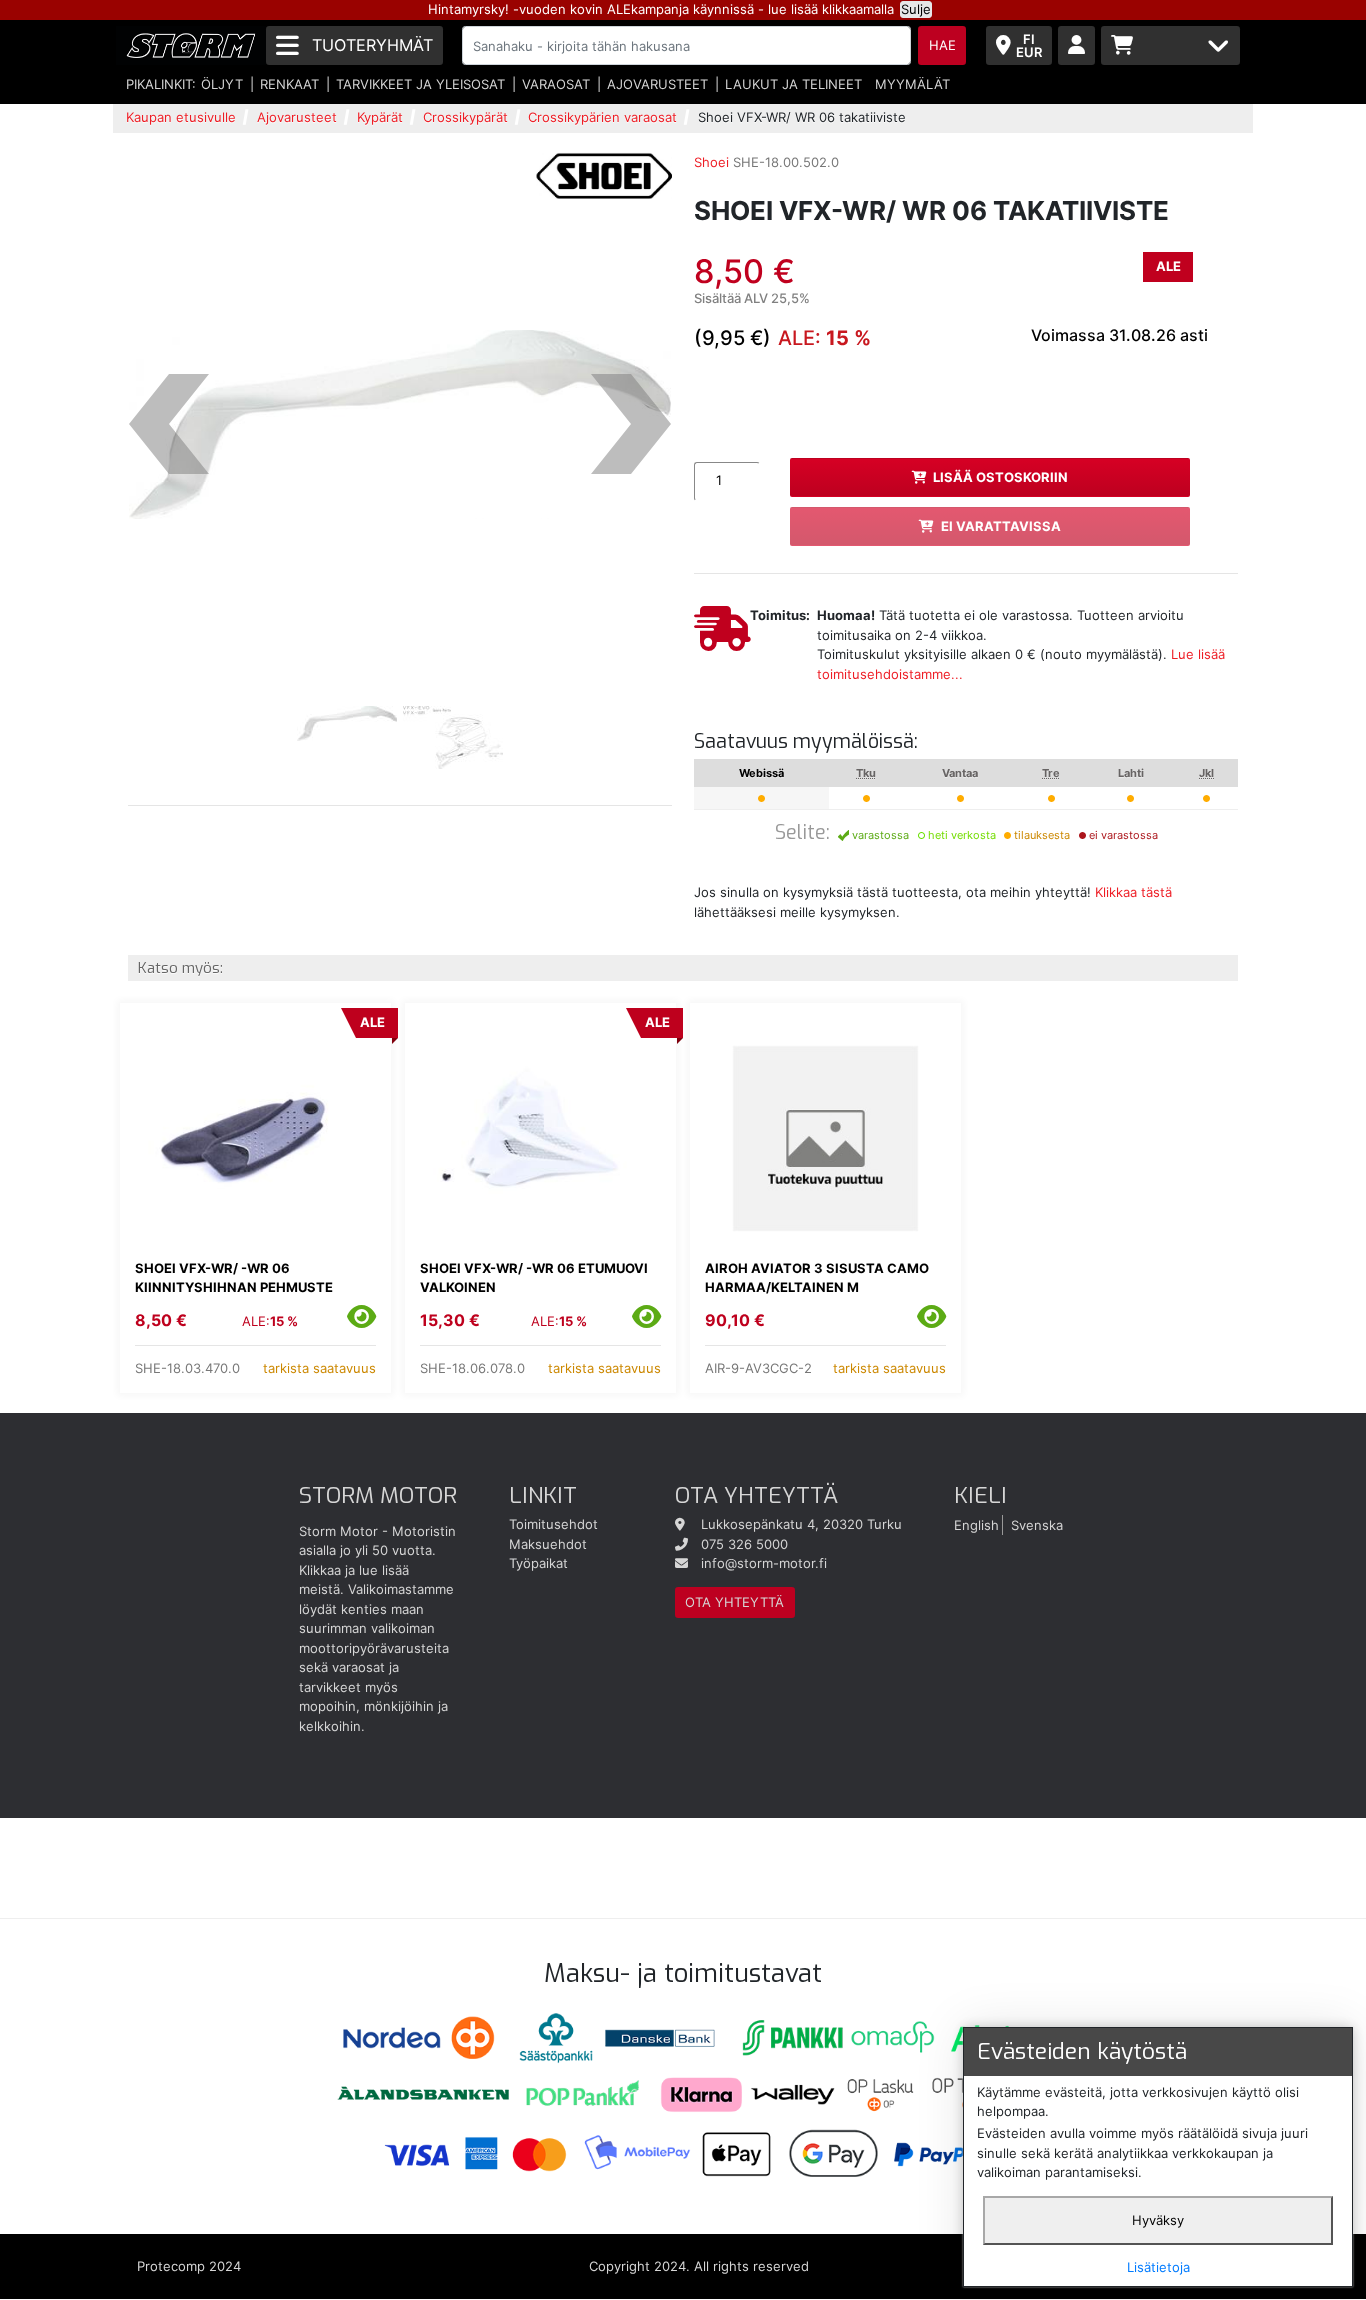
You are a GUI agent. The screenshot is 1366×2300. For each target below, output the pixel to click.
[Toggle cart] (1170, 45)
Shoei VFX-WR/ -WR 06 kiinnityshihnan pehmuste (234, 1278)
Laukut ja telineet (793, 84)
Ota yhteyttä (734, 1602)
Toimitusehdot (553, 1524)
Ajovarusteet (657, 84)
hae (942, 45)
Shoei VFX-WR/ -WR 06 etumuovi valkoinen (534, 1278)
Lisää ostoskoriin (1000, 477)
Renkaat (289, 84)
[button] (169, 425)
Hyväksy (1158, 2220)
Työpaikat (538, 1563)
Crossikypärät (465, 117)
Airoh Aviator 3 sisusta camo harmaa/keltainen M (817, 1278)
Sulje (916, 9)
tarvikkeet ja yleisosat (420, 84)
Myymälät (912, 84)
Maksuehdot (548, 1544)
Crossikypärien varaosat (602, 117)
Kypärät (380, 117)
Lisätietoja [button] (1158, 2267)
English (976, 1524)
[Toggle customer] (1076, 45)
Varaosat (556, 84)
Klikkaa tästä (1133, 892)
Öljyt (222, 84)
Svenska (1037, 1524)
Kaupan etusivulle (181, 117)
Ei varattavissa (1001, 526)
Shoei (711, 162)
